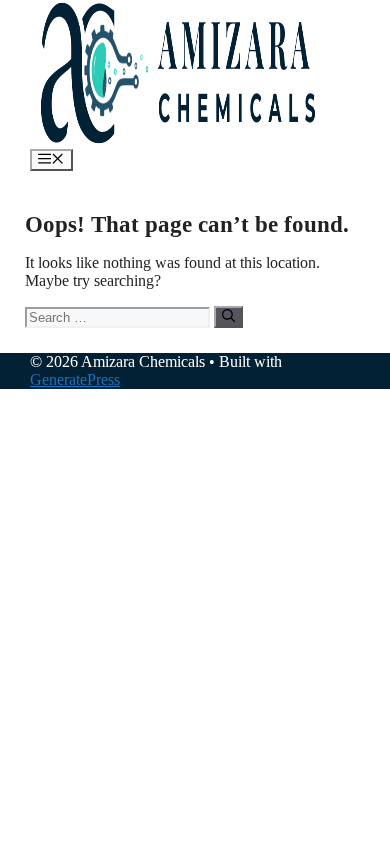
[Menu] (51, 160)
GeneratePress (75, 379)
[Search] (228, 317)
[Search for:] (119, 316)
